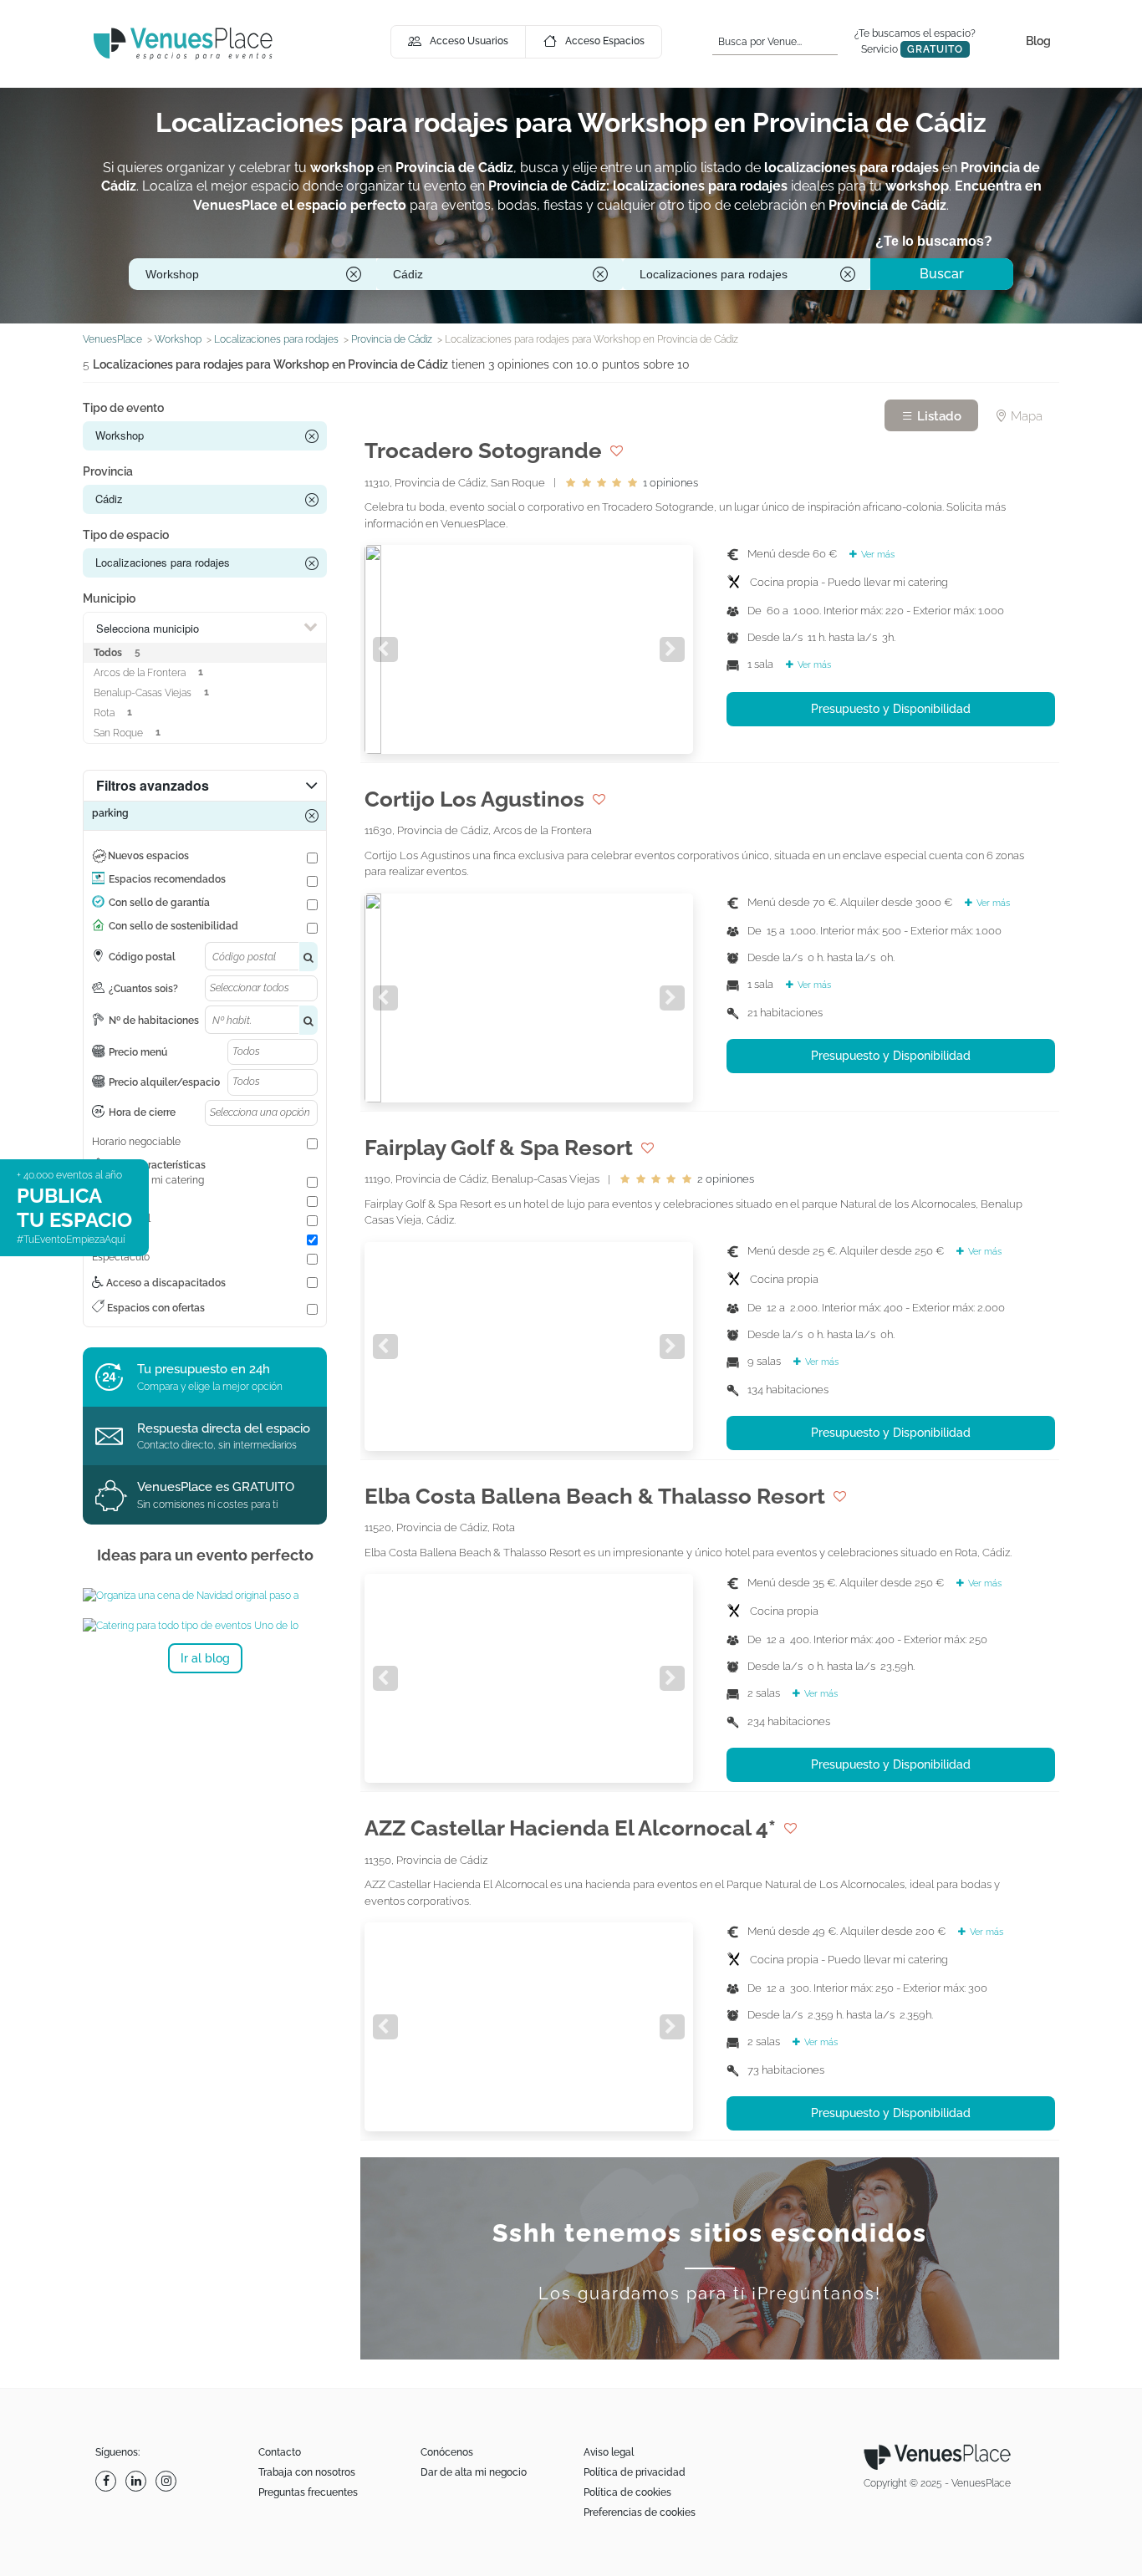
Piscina (109, 1199)
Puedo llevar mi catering (148, 1180)
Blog (1038, 41)
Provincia (108, 471)
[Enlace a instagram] (168, 2481)
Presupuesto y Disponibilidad (891, 709)
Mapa (1025, 416)
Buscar (942, 274)
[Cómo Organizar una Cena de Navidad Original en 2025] (205, 1596)
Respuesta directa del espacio (224, 1428)
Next (672, 649)
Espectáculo (121, 1257)
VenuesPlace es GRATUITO (216, 1487)
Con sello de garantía (159, 903)
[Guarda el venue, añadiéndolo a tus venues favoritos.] (617, 451)
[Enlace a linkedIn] (138, 2481)
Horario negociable (136, 1142)
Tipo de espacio (126, 535)
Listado (938, 416)
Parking (109, 1238)
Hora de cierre (142, 1112)
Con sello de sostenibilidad (173, 926)
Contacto (280, 2452)
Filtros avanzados (153, 785)
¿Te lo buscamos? (934, 241)
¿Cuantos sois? (143, 989)
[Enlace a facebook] (108, 2481)
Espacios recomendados (167, 879)
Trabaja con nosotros (307, 2472)
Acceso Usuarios (469, 41)
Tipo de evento (123, 408)
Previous (385, 649)
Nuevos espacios (148, 856)
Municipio (109, 598)
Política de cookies (627, 2492)
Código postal (142, 957)
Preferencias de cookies (640, 2512)
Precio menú (138, 1052)
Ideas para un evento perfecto (205, 1555)
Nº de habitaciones (154, 1021)
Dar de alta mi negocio (474, 2472)
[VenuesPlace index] (183, 43)
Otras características (157, 1165)
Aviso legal (609, 2452)
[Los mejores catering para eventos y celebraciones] (205, 1626)
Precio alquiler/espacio (164, 1082)
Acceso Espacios (605, 41)
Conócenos (447, 2452)
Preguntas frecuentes (308, 2492)
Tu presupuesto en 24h (204, 1369)
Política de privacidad (635, 2472)
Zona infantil (121, 1219)
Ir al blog (205, 1658)
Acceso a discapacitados (165, 1283)
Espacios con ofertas (155, 1308)
